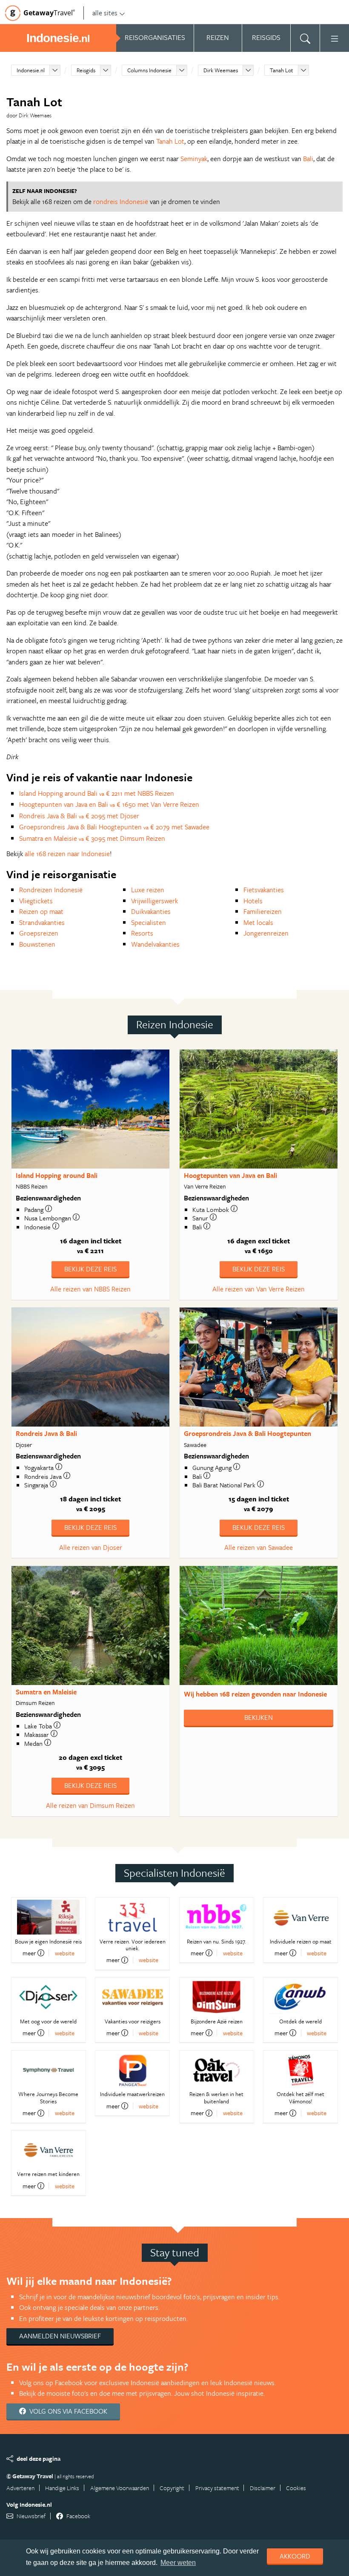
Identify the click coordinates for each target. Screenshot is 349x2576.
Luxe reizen (148, 890)
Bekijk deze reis (90, 1269)
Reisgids (86, 70)
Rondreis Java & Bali (46, 1433)
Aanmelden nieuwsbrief (60, 2336)
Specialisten (149, 922)
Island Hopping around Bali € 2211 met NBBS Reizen (97, 793)
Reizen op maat (41, 911)
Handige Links (62, 2488)
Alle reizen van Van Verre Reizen (259, 1289)
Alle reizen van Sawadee (259, 1547)
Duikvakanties (151, 911)
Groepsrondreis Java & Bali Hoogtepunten (247, 1433)
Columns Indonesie (149, 70)
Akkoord (295, 2556)
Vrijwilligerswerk (154, 901)
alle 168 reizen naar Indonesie (67, 854)
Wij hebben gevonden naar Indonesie (255, 1694)
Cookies (296, 2488)
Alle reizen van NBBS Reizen (90, 1289)
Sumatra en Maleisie (46, 1692)
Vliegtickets (36, 901)
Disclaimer (263, 2488)
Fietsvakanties (264, 890)
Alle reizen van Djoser (91, 1547)
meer (29, 1953)
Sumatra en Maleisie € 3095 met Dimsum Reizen (92, 838)
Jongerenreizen (266, 933)
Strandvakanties (42, 922)
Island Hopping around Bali (57, 1175)
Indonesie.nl (31, 70)
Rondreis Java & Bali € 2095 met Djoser (79, 816)
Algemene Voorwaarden (120, 2488)
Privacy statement (217, 2488)
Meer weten (178, 2563)
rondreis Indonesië (121, 201)
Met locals (258, 922)
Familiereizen (263, 911)
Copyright (172, 2488)
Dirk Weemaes (221, 70)
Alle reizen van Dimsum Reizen (90, 1805)
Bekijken (259, 1717)
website (65, 1953)
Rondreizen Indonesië (51, 890)
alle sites (105, 13)
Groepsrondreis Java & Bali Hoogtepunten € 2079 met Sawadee (114, 827)
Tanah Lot (282, 70)
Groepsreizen (39, 933)
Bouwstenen (37, 944)
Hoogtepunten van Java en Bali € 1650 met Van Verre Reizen (109, 804)
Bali (308, 159)
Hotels (253, 901)
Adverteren (20, 2488)
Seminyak (194, 159)
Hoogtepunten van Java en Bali (230, 1175)
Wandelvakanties (155, 944)
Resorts (142, 933)
